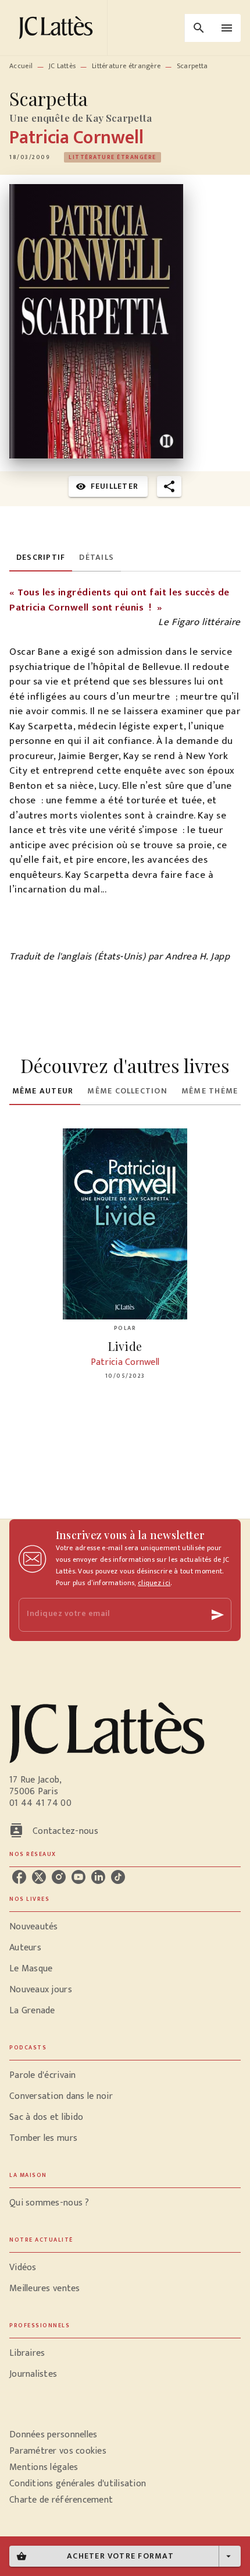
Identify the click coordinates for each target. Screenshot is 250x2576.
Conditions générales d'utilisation (78, 2484)
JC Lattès (63, 66)
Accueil (21, 66)
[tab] (41, 557)
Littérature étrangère (126, 66)
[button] (112, 157)
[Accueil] (58, 28)
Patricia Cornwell (76, 138)
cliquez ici (154, 1583)
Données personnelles (53, 2435)
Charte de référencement (61, 2500)
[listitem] (19, 1877)
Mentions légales (44, 2467)
